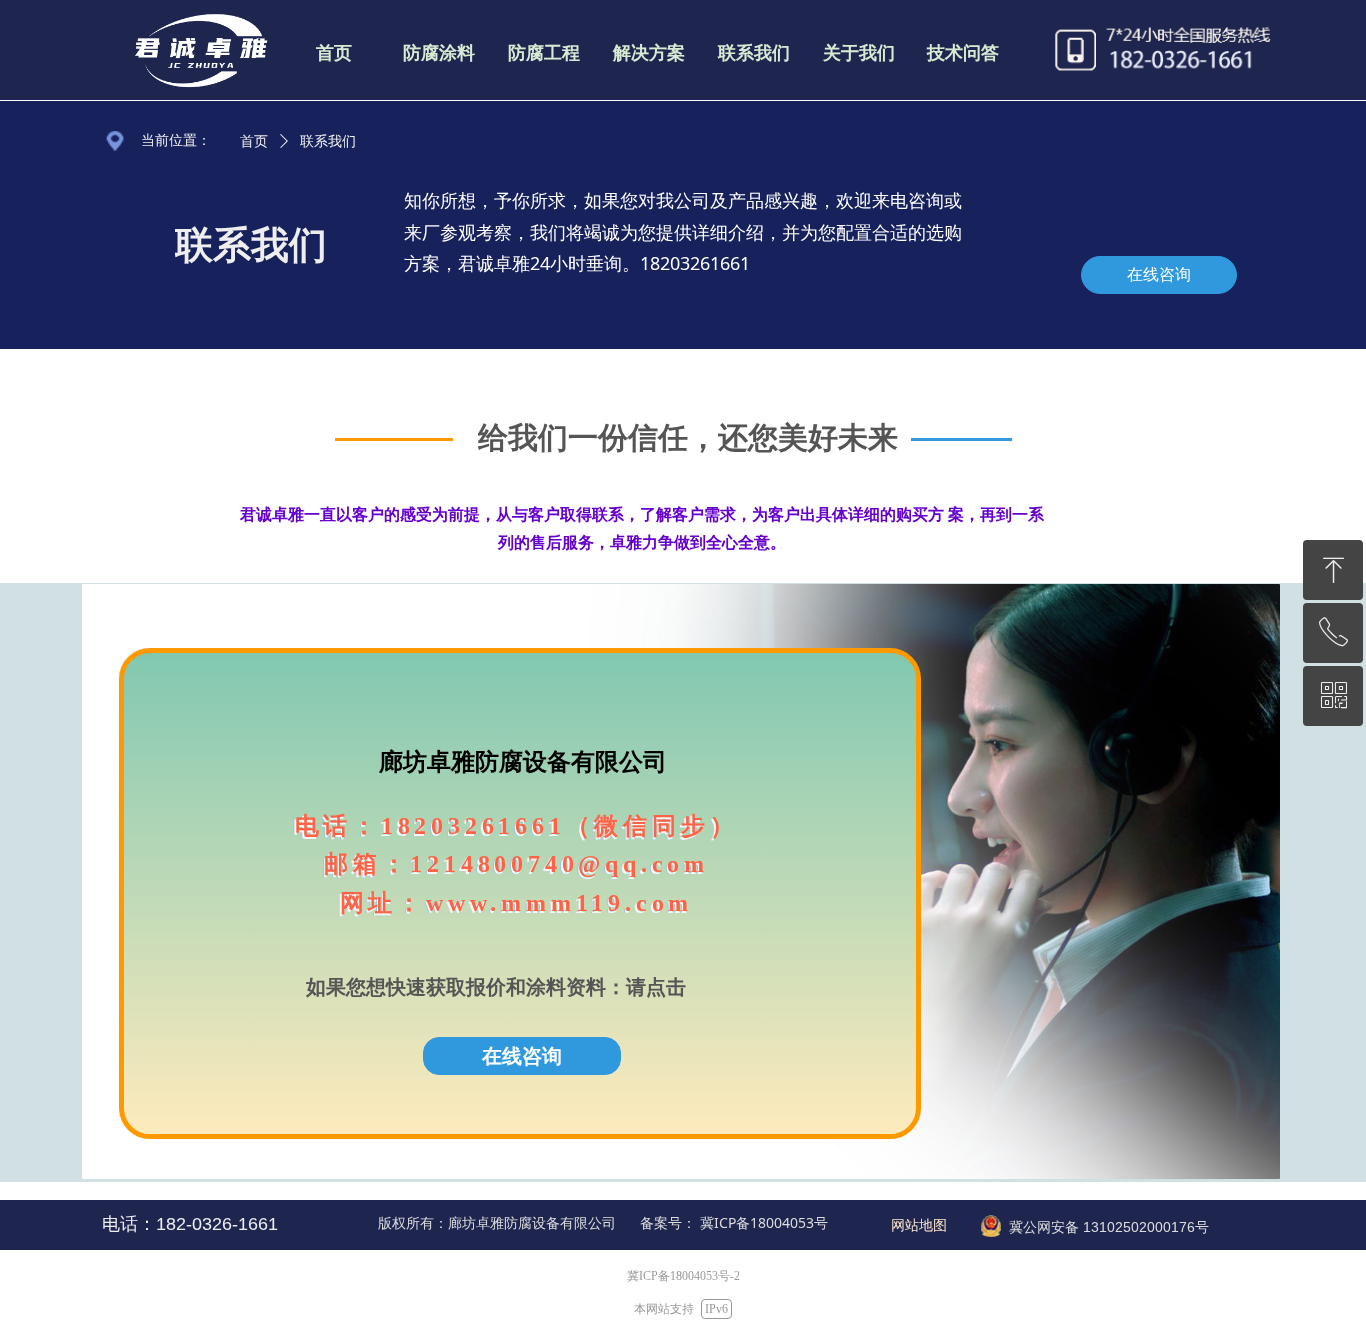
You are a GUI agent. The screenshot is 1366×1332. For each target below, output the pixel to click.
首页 (254, 141)
